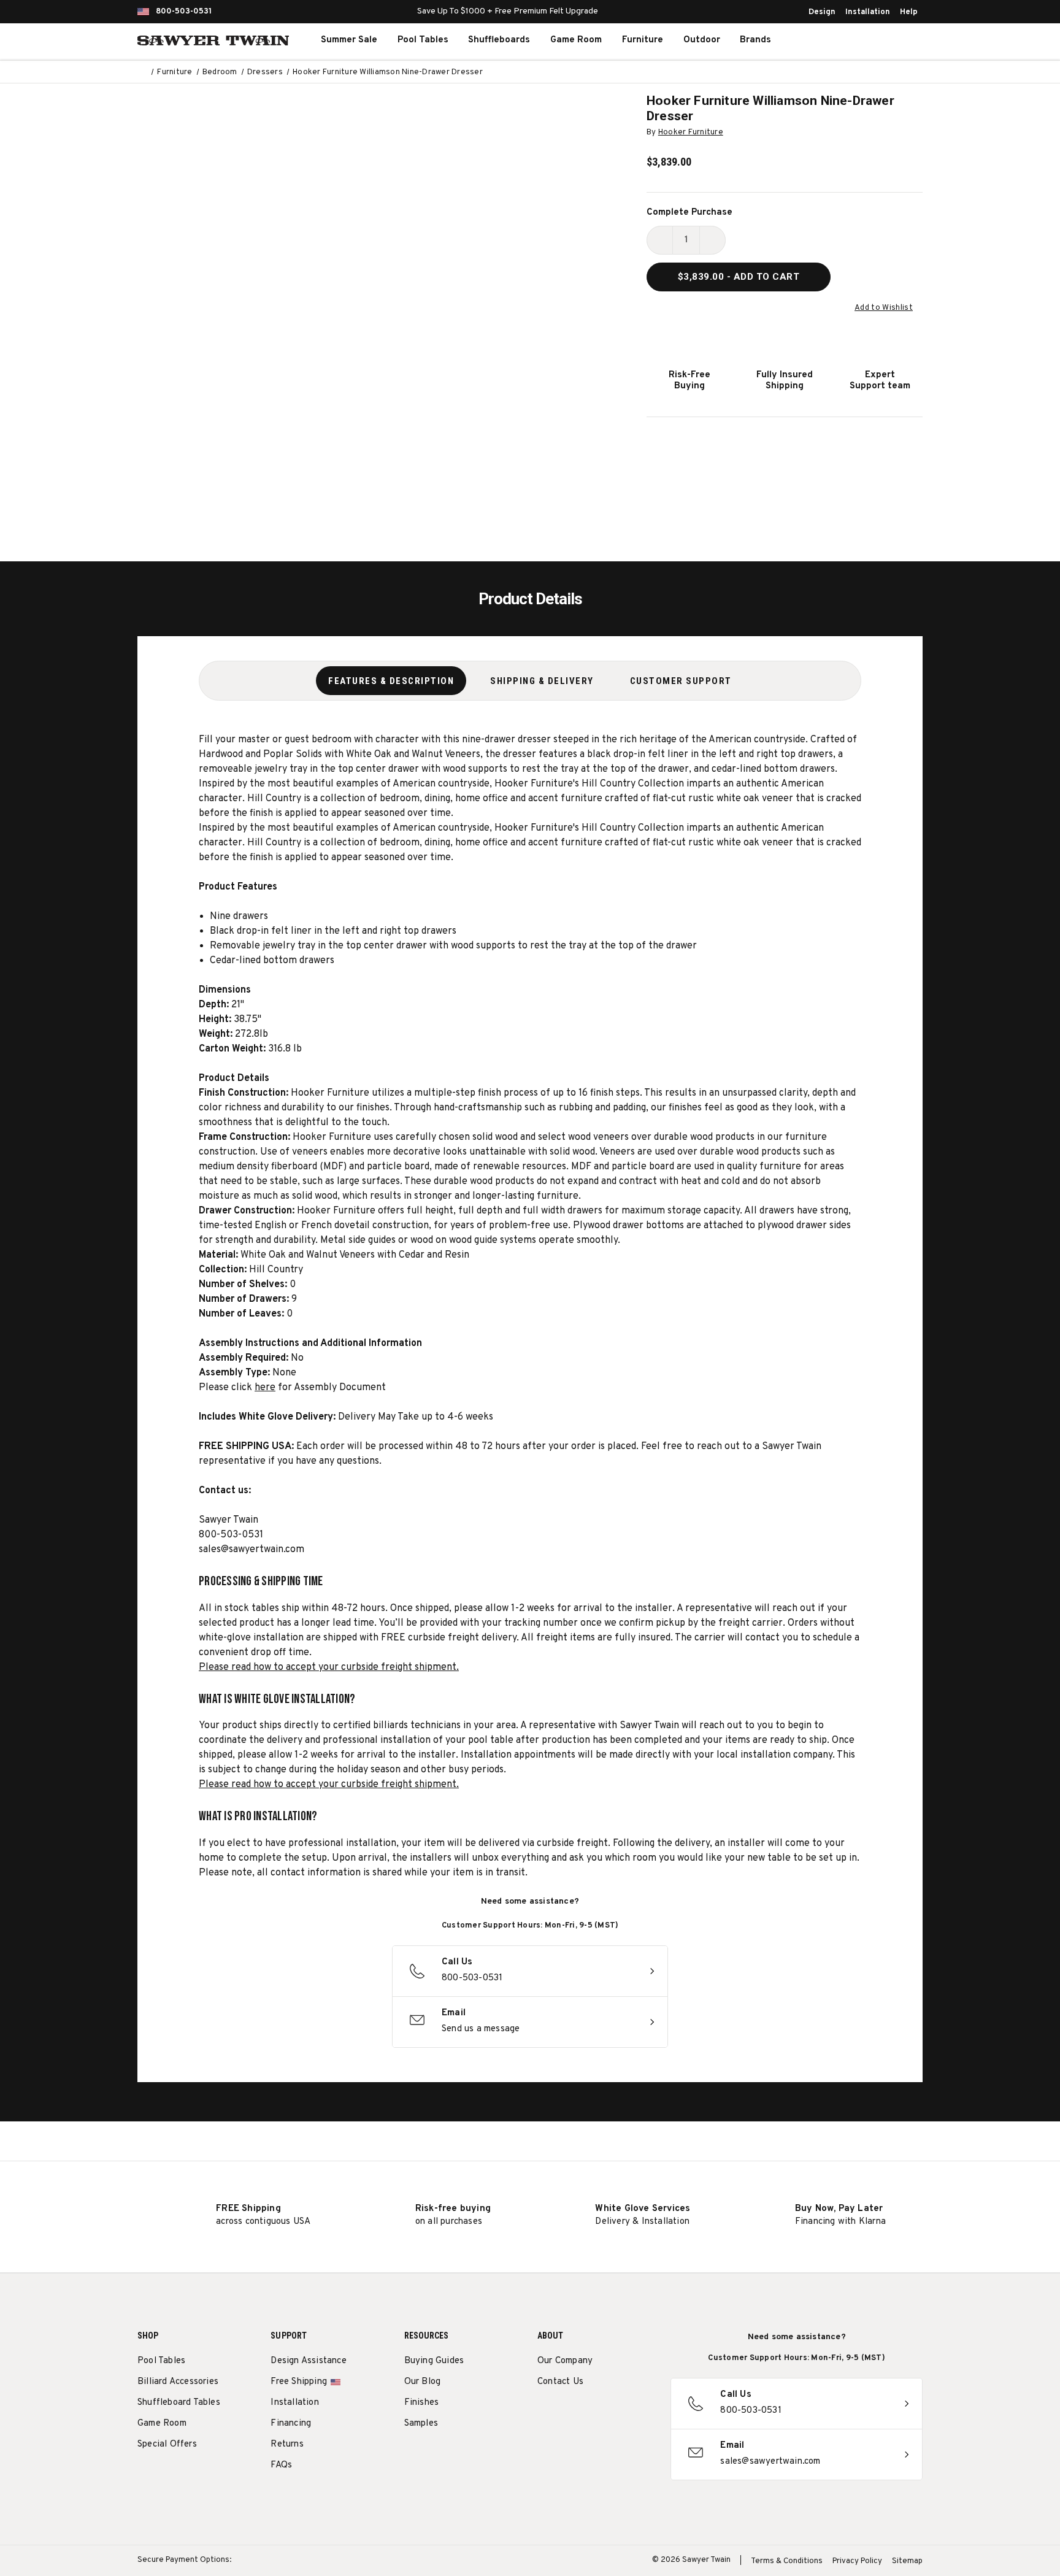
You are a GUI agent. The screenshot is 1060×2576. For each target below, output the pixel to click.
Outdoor (702, 40)
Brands (755, 40)
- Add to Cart (739, 277)
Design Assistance (308, 2361)
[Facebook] (566, 2413)
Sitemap (907, 2561)
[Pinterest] (589, 2413)
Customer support (681, 681)
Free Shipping (299, 2382)
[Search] (840, 40)
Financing (291, 2424)
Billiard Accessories (178, 2382)
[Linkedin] (635, 2413)
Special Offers (167, 2444)
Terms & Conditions (787, 2561)
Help (909, 12)
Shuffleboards (499, 40)
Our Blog (423, 2382)
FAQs (281, 2465)
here (265, 1388)
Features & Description (391, 681)
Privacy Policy (857, 2561)
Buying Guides (434, 2361)
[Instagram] (544, 2413)
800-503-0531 (184, 12)
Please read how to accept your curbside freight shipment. (329, 1667)
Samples (421, 2424)
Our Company (565, 2361)
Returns (287, 2444)
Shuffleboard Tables (179, 2403)
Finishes (422, 2403)
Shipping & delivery (542, 681)
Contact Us (560, 2382)
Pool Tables (423, 40)
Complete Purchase (689, 213)
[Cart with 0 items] (894, 40)
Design (822, 12)
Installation (868, 12)
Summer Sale (349, 40)
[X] (612, 2413)
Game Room (576, 40)
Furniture (643, 40)
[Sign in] (867, 40)
